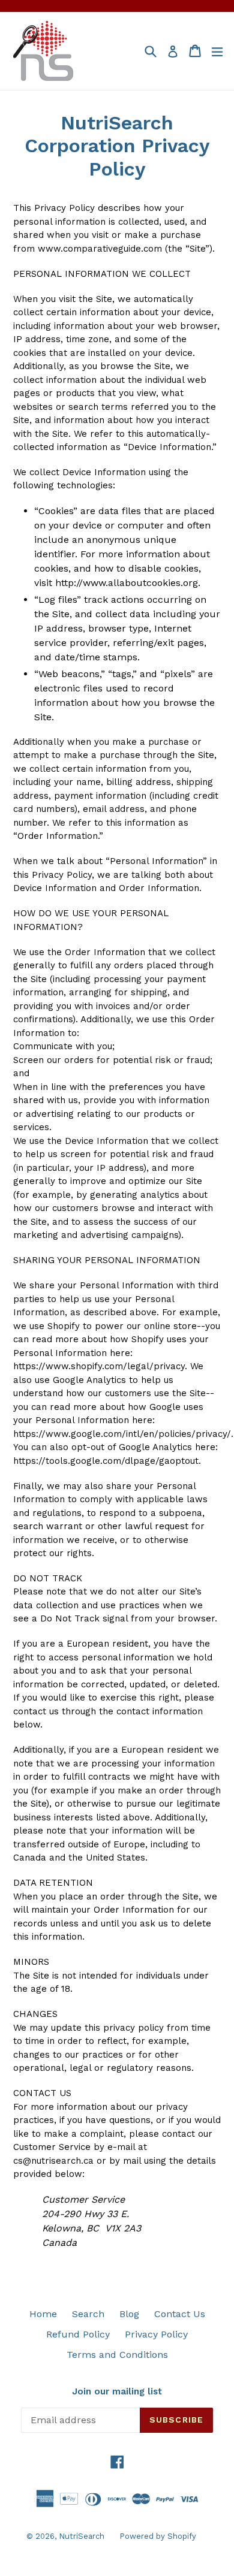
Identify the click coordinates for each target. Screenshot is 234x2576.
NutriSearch (82, 2536)
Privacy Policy (156, 2334)
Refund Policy (78, 2334)
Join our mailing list (117, 2391)
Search (88, 2314)
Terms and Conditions (117, 2355)
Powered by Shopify (158, 2536)
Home (43, 2314)
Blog (129, 2314)
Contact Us (180, 2314)
